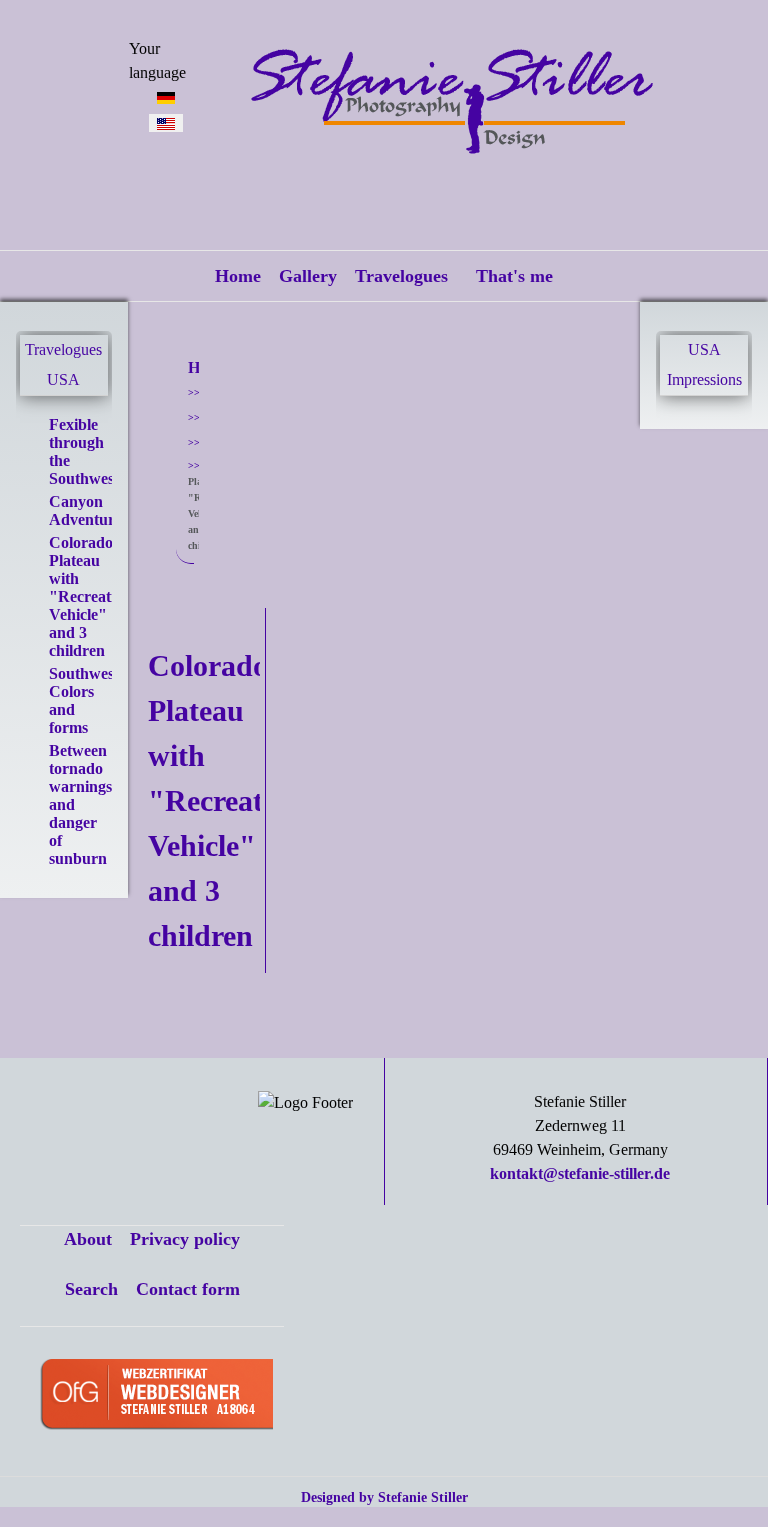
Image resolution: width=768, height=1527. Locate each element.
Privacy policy (185, 1239)
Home (238, 276)
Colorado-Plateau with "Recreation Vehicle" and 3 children (90, 596)
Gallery (308, 276)
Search (91, 1289)
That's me (514, 276)
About (88, 1239)
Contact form (188, 1289)
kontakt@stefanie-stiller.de (580, 1173)
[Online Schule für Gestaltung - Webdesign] (156, 1396)
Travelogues (401, 276)
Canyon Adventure (85, 510)
